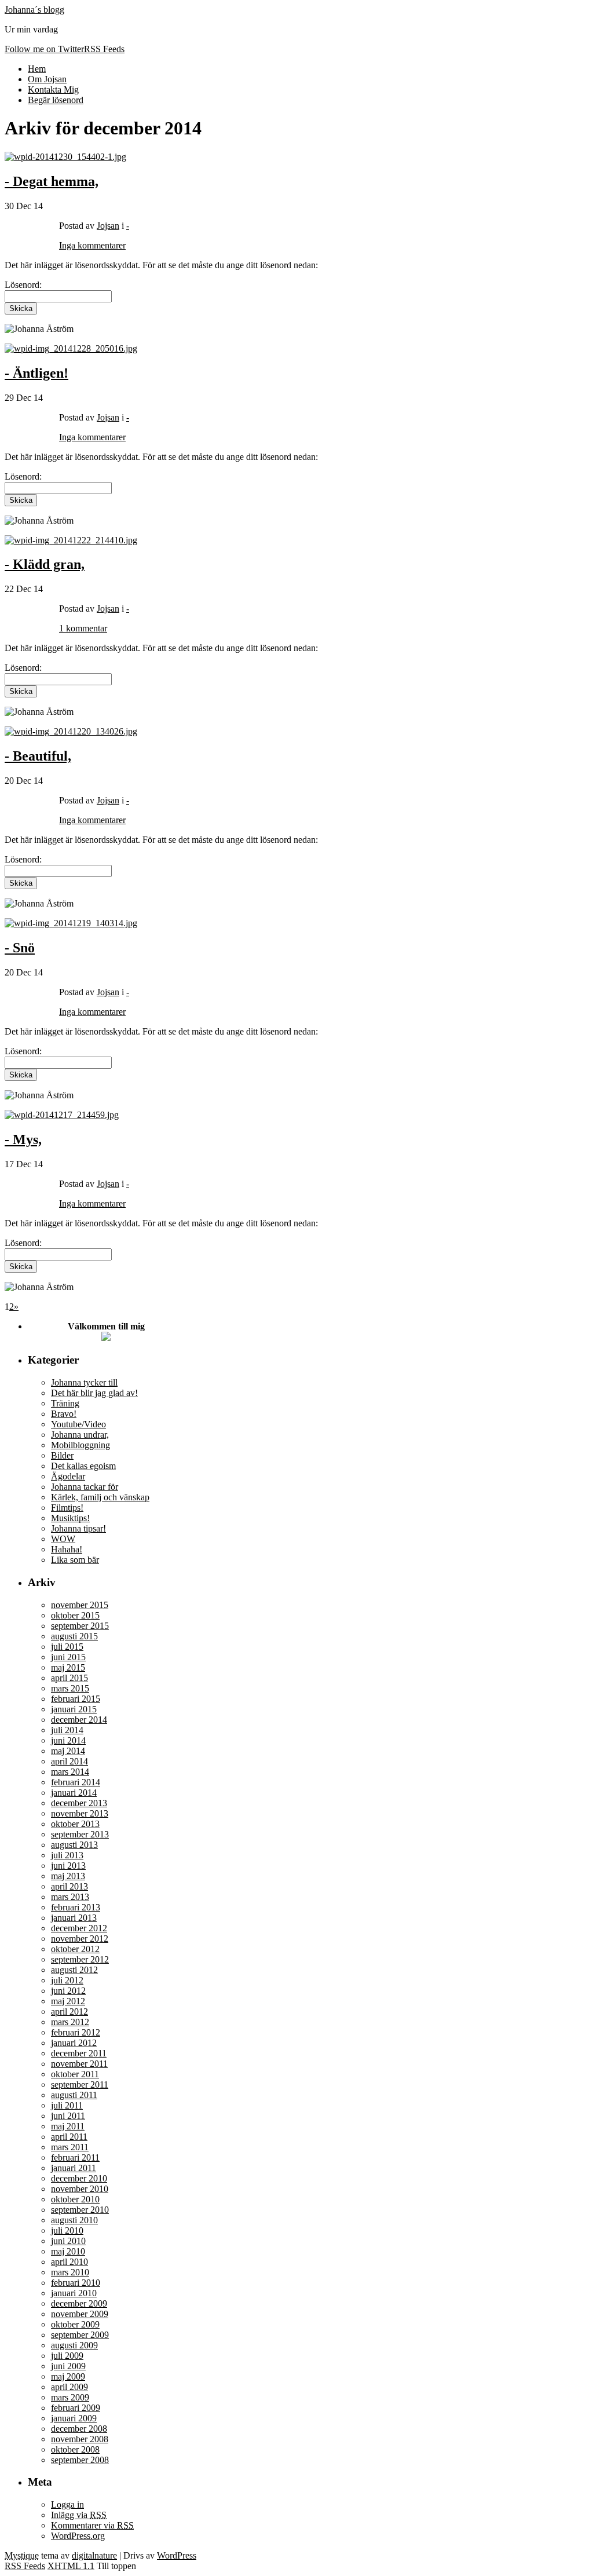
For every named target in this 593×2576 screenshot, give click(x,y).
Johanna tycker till (84, 1382)
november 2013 (80, 1813)
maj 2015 (68, 1667)
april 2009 (69, 2387)
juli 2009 (67, 2356)
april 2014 (69, 1761)
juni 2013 (68, 1866)
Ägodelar (68, 1476)
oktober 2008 (75, 2449)
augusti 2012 (74, 1970)
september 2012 (80, 1959)
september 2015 (80, 1626)
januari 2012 (74, 2043)
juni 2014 (68, 1740)
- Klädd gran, (45, 564)
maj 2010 (68, 2251)
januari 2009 (74, 2418)
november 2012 (80, 1939)
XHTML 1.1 (71, 2566)
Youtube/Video (78, 1424)
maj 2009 (68, 2376)
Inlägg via (79, 2515)
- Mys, (23, 1139)
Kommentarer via (92, 2525)
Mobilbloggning (80, 1445)
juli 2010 (67, 2230)
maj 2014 (68, 1751)
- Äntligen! (36, 373)
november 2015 (80, 1605)
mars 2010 (70, 2272)
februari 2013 (76, 1907)
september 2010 (80, 2210)
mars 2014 (70, 1772)
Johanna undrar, (80, 1435)
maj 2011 (68, 2126)
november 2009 (80, 2314)
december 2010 (79, 2178)
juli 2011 (67, 2105)
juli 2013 (67, 1855)
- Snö (20, 948)
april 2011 (69, 2137)
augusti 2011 (74, 2095)
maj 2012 (68, 2001)
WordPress (177, 2555)
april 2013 (69, 1886)
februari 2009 (76, 2408)
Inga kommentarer (92, 245)
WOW (63, 1539)
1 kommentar (83, 628)
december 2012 (79, 1928)
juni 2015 (68, 1657)
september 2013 (80, 1834)
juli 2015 (67, 1647)
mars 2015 (70, 1688)
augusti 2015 (74, 1636)
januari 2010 (74, 2293)
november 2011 (79, 2064)
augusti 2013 (74, 1845)
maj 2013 (68, 1876)
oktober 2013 (75, 1824)
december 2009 (79, 2303)
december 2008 (79, 2429)
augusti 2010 (74, 2220)
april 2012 (69, 2012)
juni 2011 (68, 2116)
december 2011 (79, 2053)
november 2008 (80, 2439)
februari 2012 (76, 2032)
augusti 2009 (74, 2345)
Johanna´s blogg (34, 10)
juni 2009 (68, 2366)
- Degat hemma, (52, 181)
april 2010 (69, 2262)
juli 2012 (67, 1980)
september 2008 (80, 2460)
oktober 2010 (75, 2199)
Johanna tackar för (85, 1487)
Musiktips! (70, 1518)
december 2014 (79, 1720)
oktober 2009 (75, 2324)
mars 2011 (70, 2147)
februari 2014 (76, 1782)
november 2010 (80, 2189)
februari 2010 (76, 2283)
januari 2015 (74, 1709)
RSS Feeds (25, 2566)
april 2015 (69, 1678)
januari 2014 (74, 1793)
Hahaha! (67, 1549)
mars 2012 (70, 2022)
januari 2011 (74, 2168)
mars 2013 (70, 1897)
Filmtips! (67, 1508)
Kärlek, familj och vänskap (100, 1497)
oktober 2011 (75, 2074)
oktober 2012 (75, 1949)
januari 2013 (74, 1918)
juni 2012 (68, 1991)
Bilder (62, 1455)
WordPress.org (78, 2536)
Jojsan (108, 226)
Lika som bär (75, 1560)
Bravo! (64, 1414)
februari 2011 (75, 2157)
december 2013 (79, 1803)
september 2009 (80, 2335)
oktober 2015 (75, 1615)
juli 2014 (67, 1730)
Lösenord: (23, 668)
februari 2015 (76, 1699)
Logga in (67, 2504)
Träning (65, 1403)
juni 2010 (68, 2241)
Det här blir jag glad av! (94, 1393)
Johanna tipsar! (78, 1528)
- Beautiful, (38, 756)
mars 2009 (70, 2397)
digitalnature (94, 2555)
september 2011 (80, 2084)
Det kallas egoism (83, 1466)
